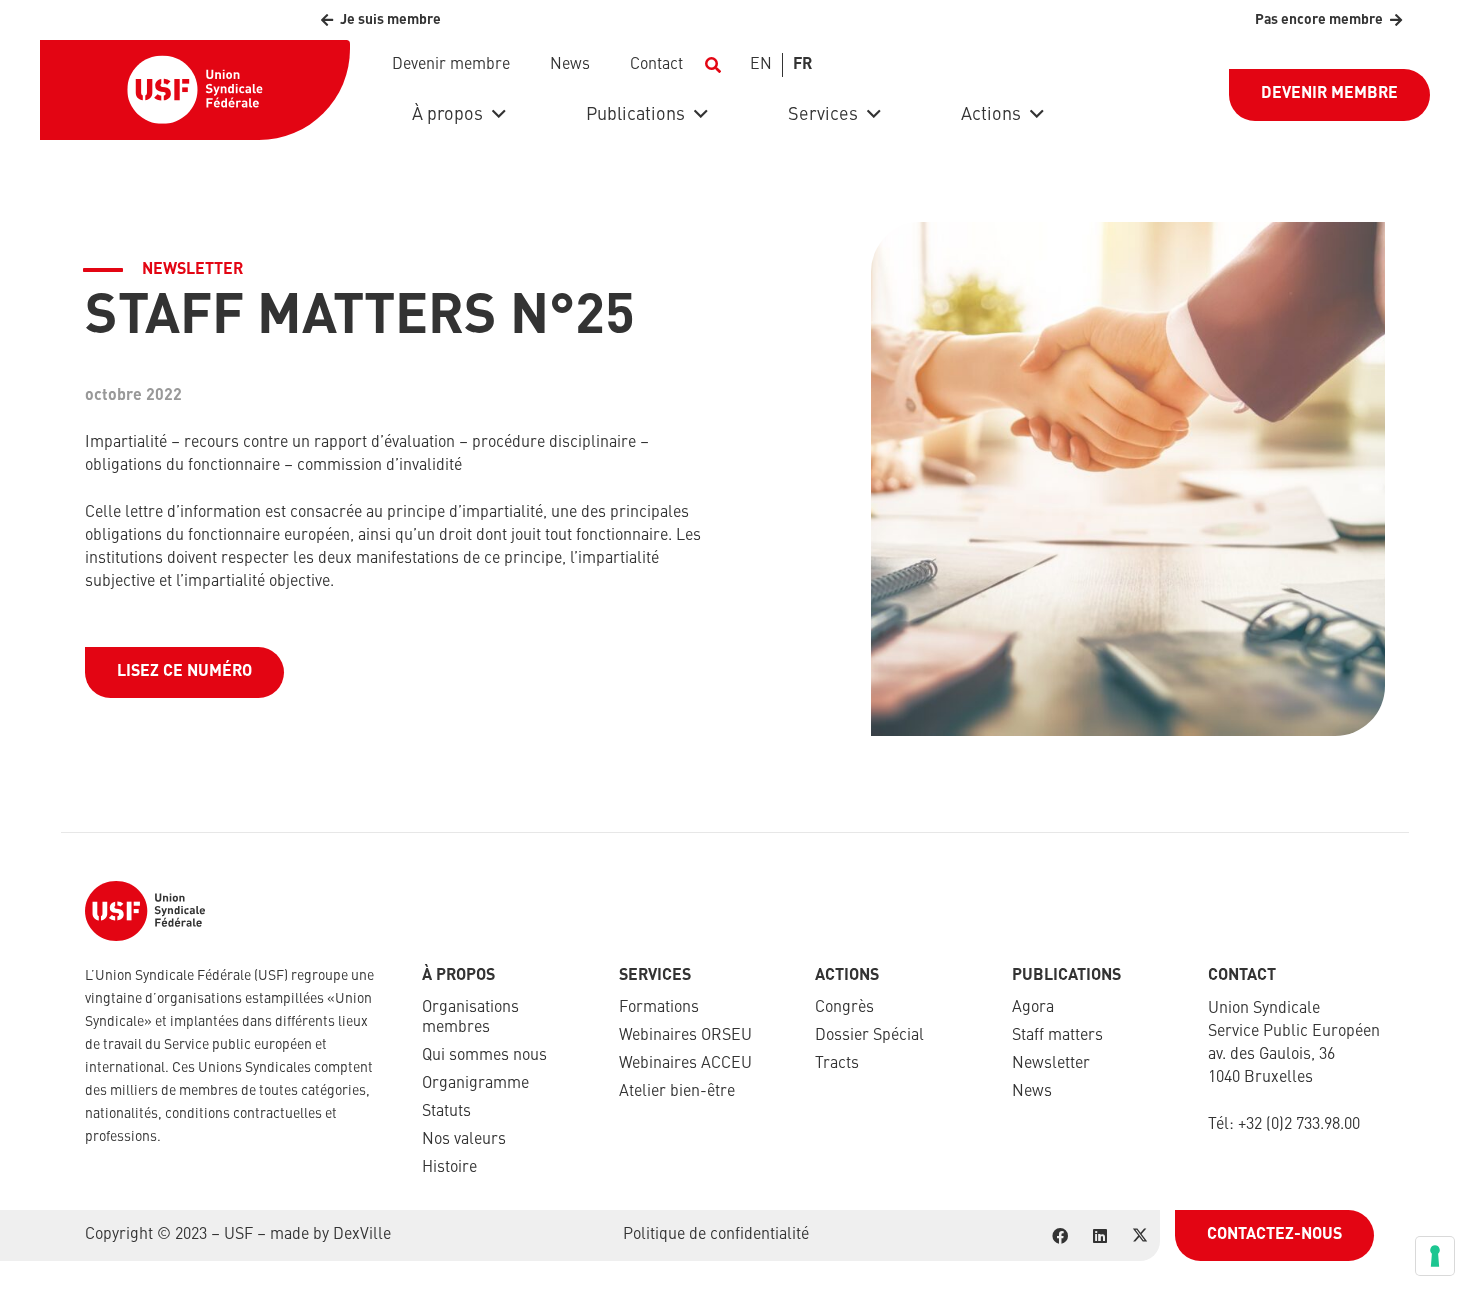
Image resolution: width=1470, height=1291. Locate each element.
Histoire (449, 1168)
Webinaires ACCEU (685, 1064)
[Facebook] (1060, 1236)
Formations (659, 1008)
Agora (1033, 1008)
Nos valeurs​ (464, 1140)
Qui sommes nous (484, 1056)
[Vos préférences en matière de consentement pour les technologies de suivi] (1435, 1256)
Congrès (844, 1008)
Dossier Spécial (869, 1036)
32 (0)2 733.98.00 (1303, 1125)
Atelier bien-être (677, 1092)
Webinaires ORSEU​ (685, 1036)
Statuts (446, 1112)
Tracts (837, 1064)
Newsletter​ (1051, 1064)
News (1032, 1092)
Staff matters (1057, 1036)
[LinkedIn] (1100, 1236)
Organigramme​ (475, 1084)
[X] (1140, 1236)
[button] (712, 65)
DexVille (362, 1235)
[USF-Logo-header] (195, 90)
